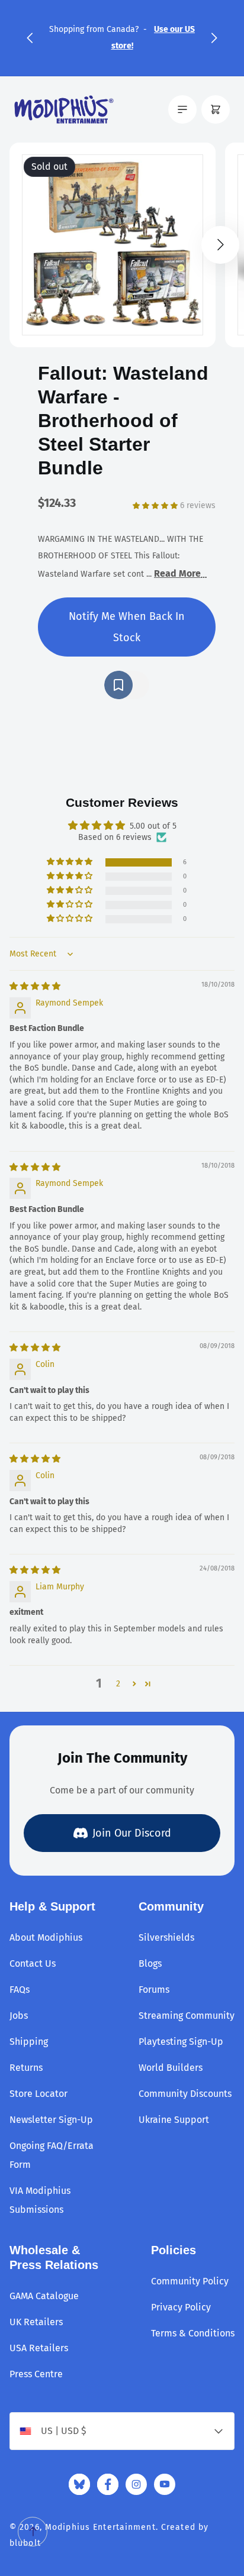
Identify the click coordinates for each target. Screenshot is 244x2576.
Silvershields (166, 1937)
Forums (154, 1990)
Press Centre (36, 2374)
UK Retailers (36, 2322)
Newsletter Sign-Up (51, 2120)
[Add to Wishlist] (127, 685)
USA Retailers (39, 2348)
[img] (35, 986)
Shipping (29, 2042)
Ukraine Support (174, 2120)
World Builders (171, 2068)
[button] (30, 38)
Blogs (150, 1963)
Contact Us (33, 1963)
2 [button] (118, 1684)
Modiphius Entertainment (100, 2527)
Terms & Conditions (193, 2333)
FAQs (20, 1990)
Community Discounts (185, 2094)
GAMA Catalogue (44, 2296)
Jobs (19, 2016)
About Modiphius (46, 1937)
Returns (26, 2068)
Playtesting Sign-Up (181, 2042)
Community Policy (190, 2281)
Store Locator (38, 2094)
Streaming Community (187, 2016)
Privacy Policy (181, 2307)
